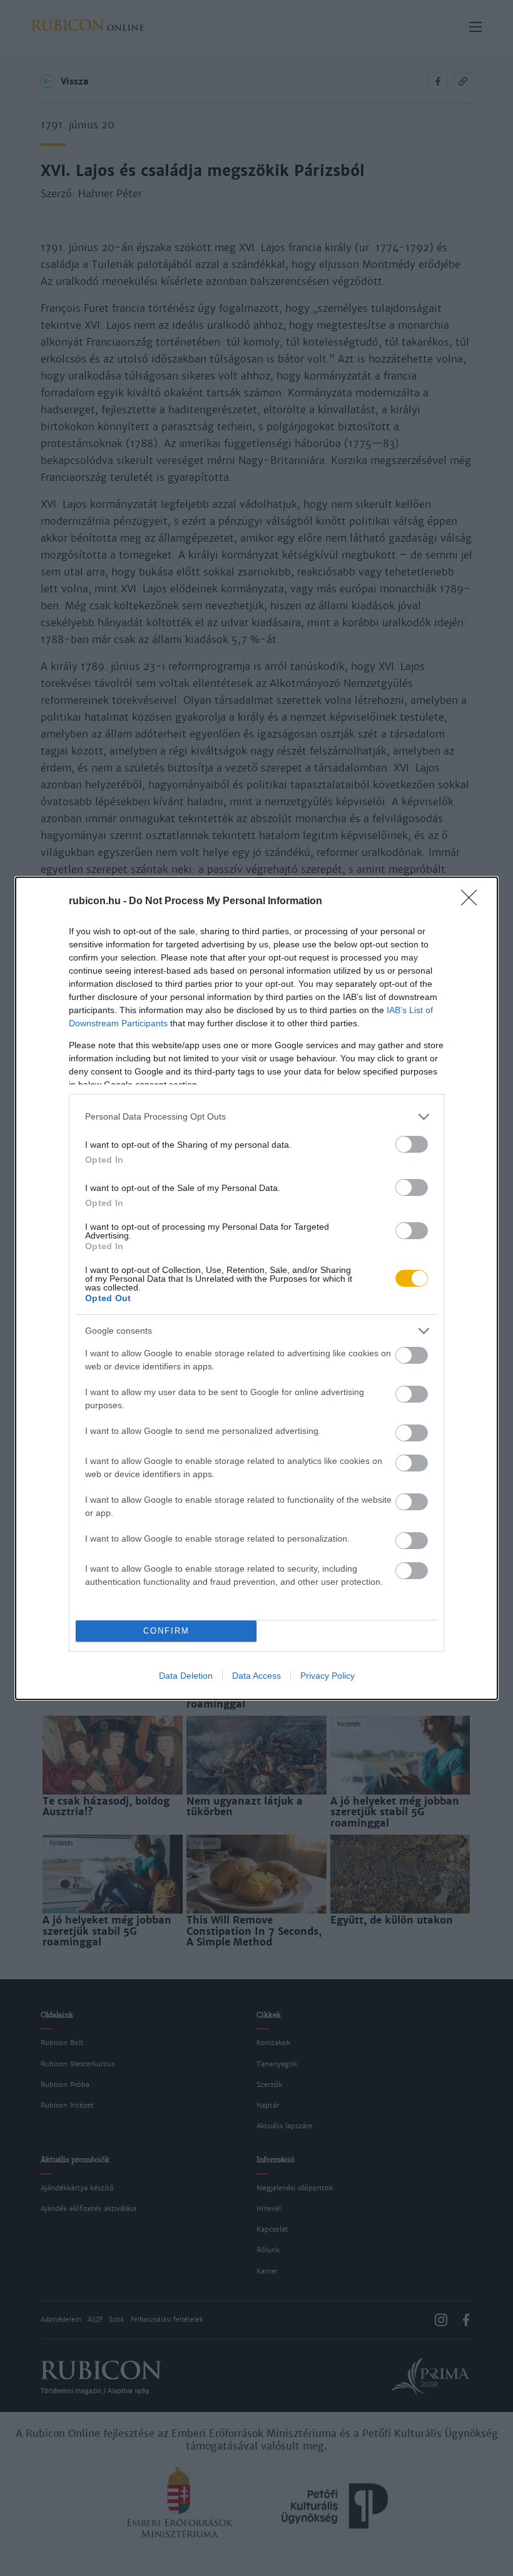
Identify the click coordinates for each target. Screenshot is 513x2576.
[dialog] (256, 1288)
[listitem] (256, 1117)
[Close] (473, 902)
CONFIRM (166, 1631)
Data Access (256, 1676)
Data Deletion (186, 1676)
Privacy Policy (328, 1676)
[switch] (412, 1144)
